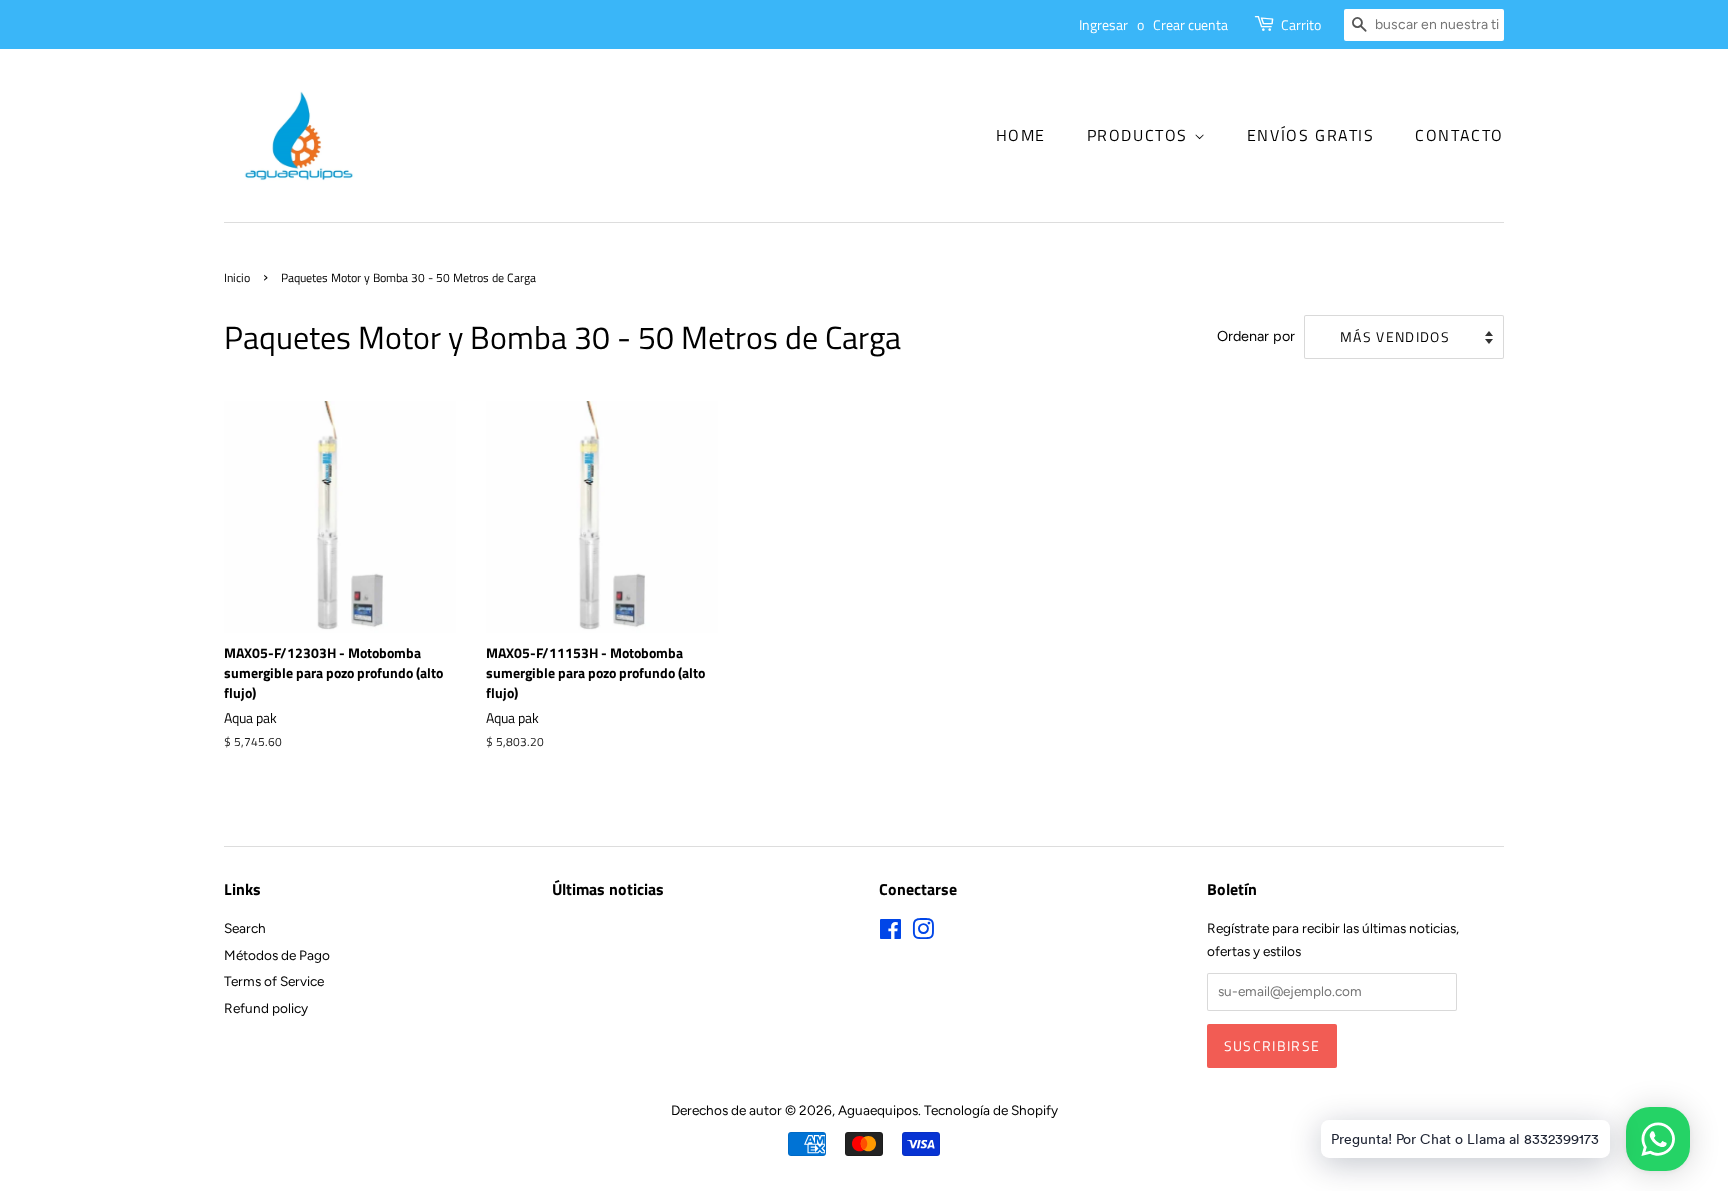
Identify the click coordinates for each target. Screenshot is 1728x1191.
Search (245, 928)
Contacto (1459, 135)
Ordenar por (1256, 336)
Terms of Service (274, 981)
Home (1021, 135)
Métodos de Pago (277, 955)
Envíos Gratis (1311, 135)
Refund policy (266, 1008)
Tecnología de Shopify (991, 1110)
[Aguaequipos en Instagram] (923, 933)
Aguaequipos (878, 1110)
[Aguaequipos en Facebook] (890, 933)
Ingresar (1103, 24)
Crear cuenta (1190, 24)
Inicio (237, 277)
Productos (1140, 135)
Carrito (1301, 24)
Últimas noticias (608, 889)
